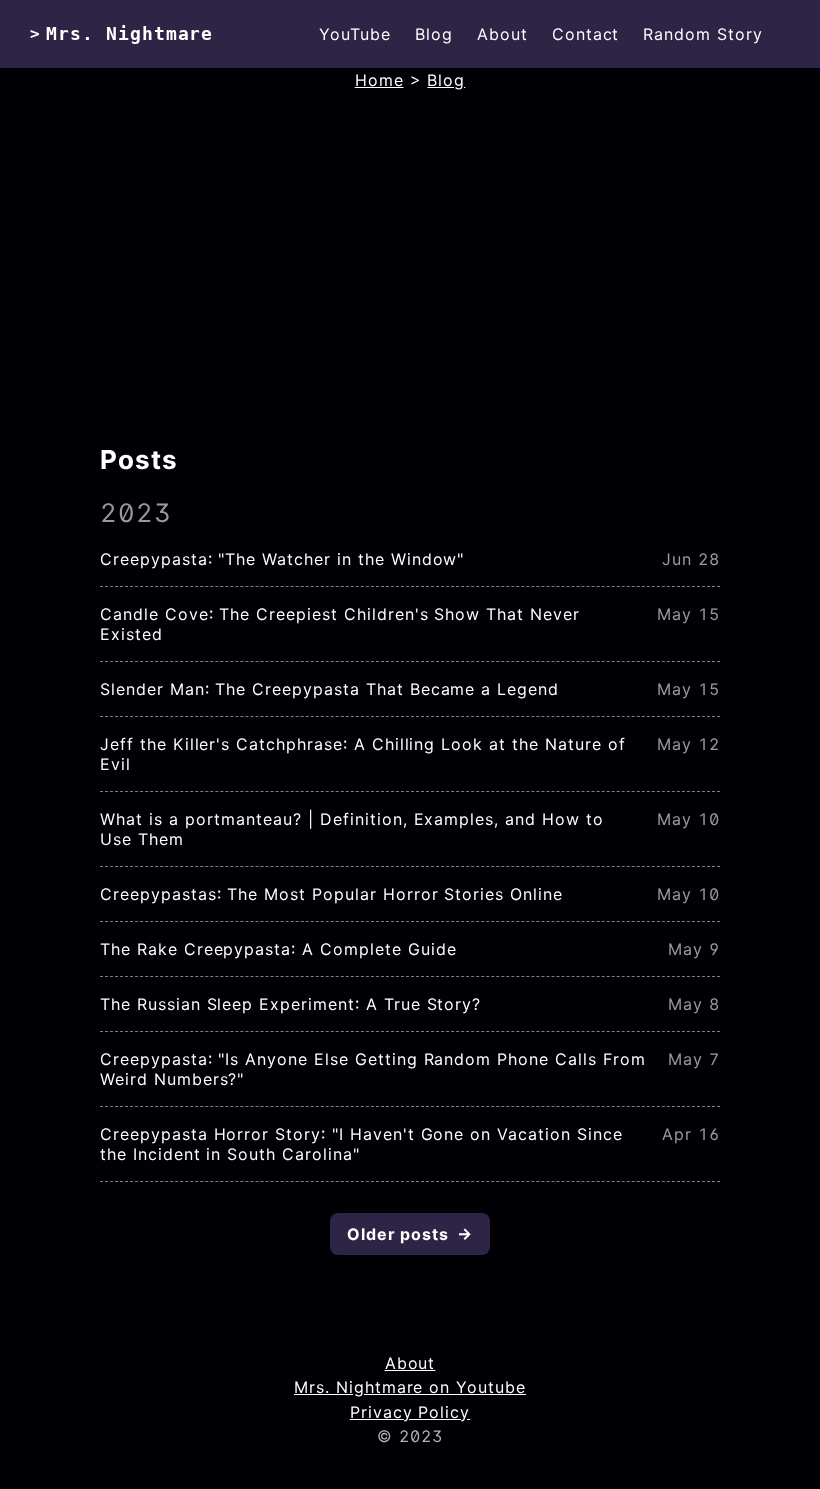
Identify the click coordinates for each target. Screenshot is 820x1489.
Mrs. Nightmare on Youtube (410, 1387)
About (502, 34)
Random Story (703, 34)
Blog (434, 34)
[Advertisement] (410, 282)
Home (379, 80)
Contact (586, 34)
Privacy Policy (410, 1412)
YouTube (355, 34)
